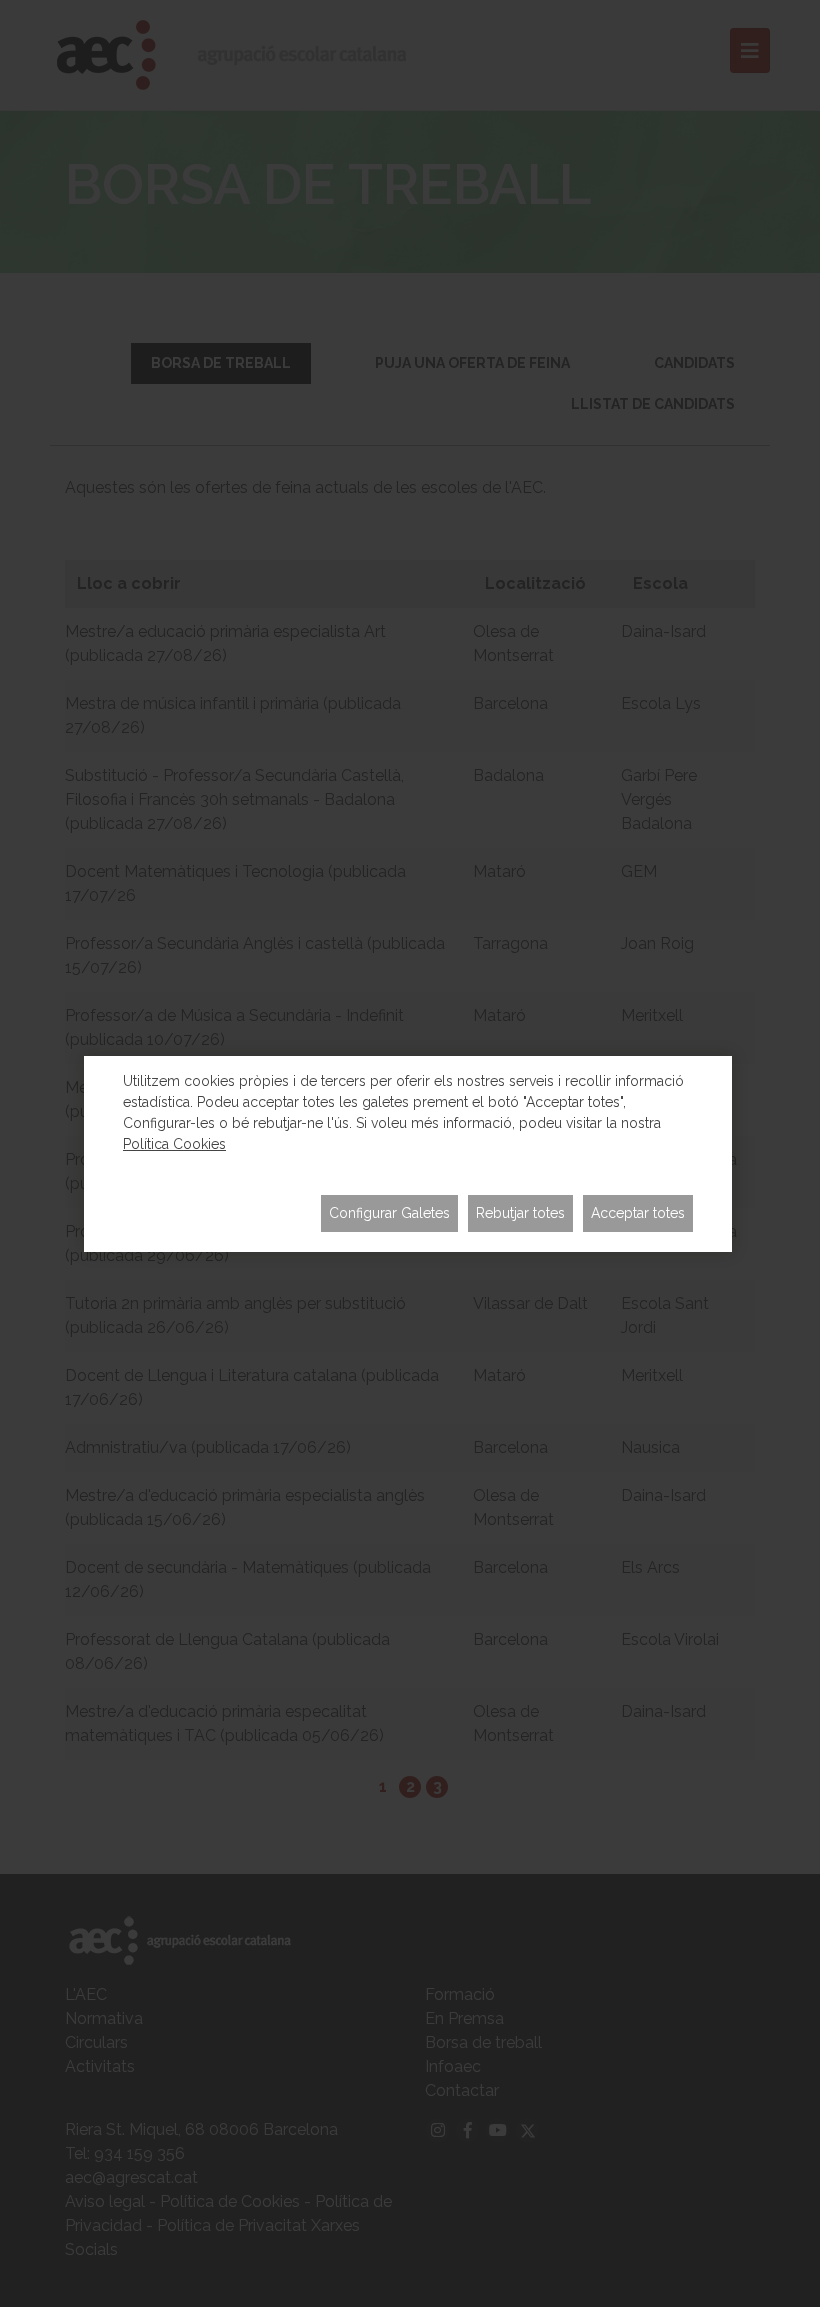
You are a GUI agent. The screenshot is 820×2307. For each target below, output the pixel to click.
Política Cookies (174, 1144)
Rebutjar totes (520, 1213)
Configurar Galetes (389, 1213)
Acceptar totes (638, 1213)
